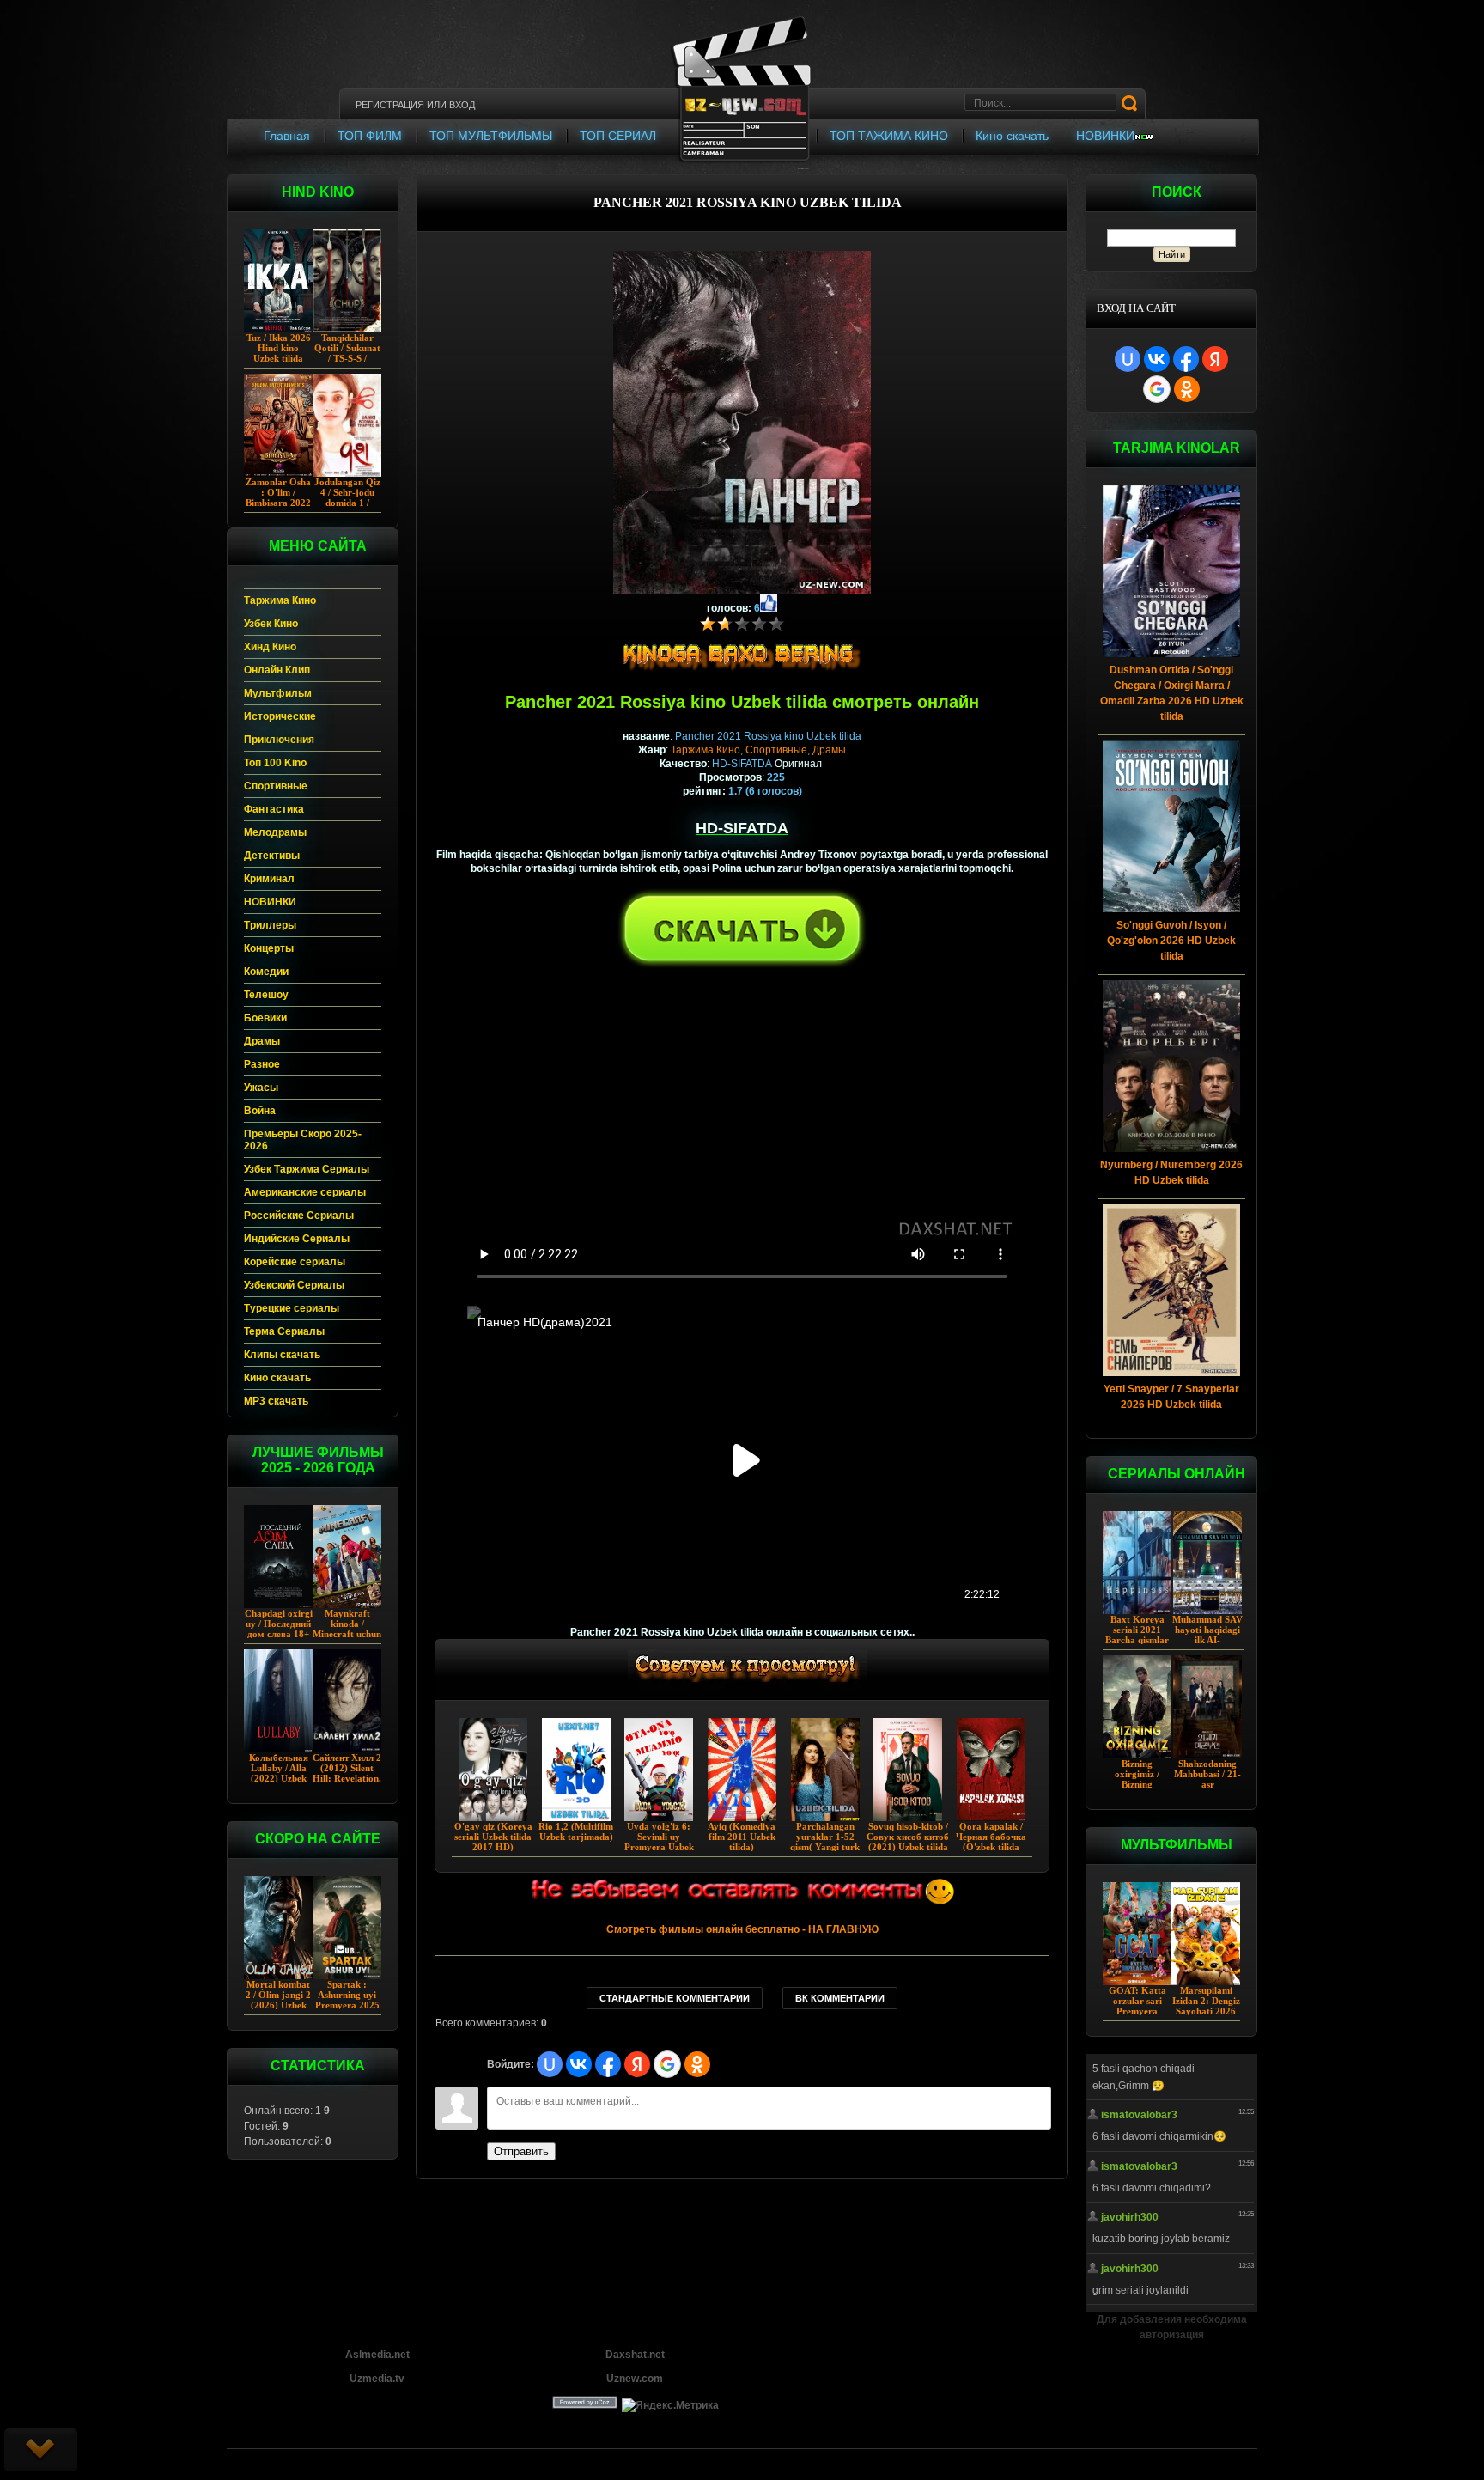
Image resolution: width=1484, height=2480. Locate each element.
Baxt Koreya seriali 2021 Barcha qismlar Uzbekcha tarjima (1137, 1640)
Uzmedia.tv (377, 2379)
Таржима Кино (706, 750)
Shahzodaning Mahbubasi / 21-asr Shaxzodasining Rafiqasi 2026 (1207, 1784)
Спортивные (776, 750)
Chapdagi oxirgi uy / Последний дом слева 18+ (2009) (279, 1629)
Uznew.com (635, 2379)
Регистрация (390, 105)
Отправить (521, 2151)
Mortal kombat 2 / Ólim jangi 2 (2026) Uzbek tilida (278, 2000)
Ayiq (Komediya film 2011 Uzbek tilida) (742, 1837)
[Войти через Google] (1157, 389)
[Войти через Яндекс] (1215, 359)
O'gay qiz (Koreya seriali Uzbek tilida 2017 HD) (493, 1837)
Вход (462, 105)
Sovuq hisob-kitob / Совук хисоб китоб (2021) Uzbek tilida (908, 1837)
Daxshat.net (635, 2355)
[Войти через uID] (1128, 359)
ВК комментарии (840, 1998)
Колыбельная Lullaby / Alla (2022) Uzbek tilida (279, 1773)
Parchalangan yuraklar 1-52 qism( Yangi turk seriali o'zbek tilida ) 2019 (825, 1847)
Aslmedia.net (377, 2355)
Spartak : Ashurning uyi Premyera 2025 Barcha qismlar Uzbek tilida (347, 2005)
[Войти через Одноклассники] (1187, 389)
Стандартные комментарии (675, 1998)
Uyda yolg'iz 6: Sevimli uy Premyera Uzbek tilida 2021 (659, 1842)
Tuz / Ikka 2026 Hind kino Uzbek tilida (279, 348)
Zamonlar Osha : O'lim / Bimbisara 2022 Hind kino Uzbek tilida (278, 503)
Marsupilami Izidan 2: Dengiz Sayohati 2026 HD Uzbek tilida (1206, 2006)
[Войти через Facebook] (1186, 359)
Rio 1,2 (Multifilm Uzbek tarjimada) (576, 1831)
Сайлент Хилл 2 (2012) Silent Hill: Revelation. (347, 1768)
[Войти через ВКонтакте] (1157, 359)
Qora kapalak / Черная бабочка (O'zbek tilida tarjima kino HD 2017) (991, 1847)
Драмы (829, 750)
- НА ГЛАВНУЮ (742, 1929)
